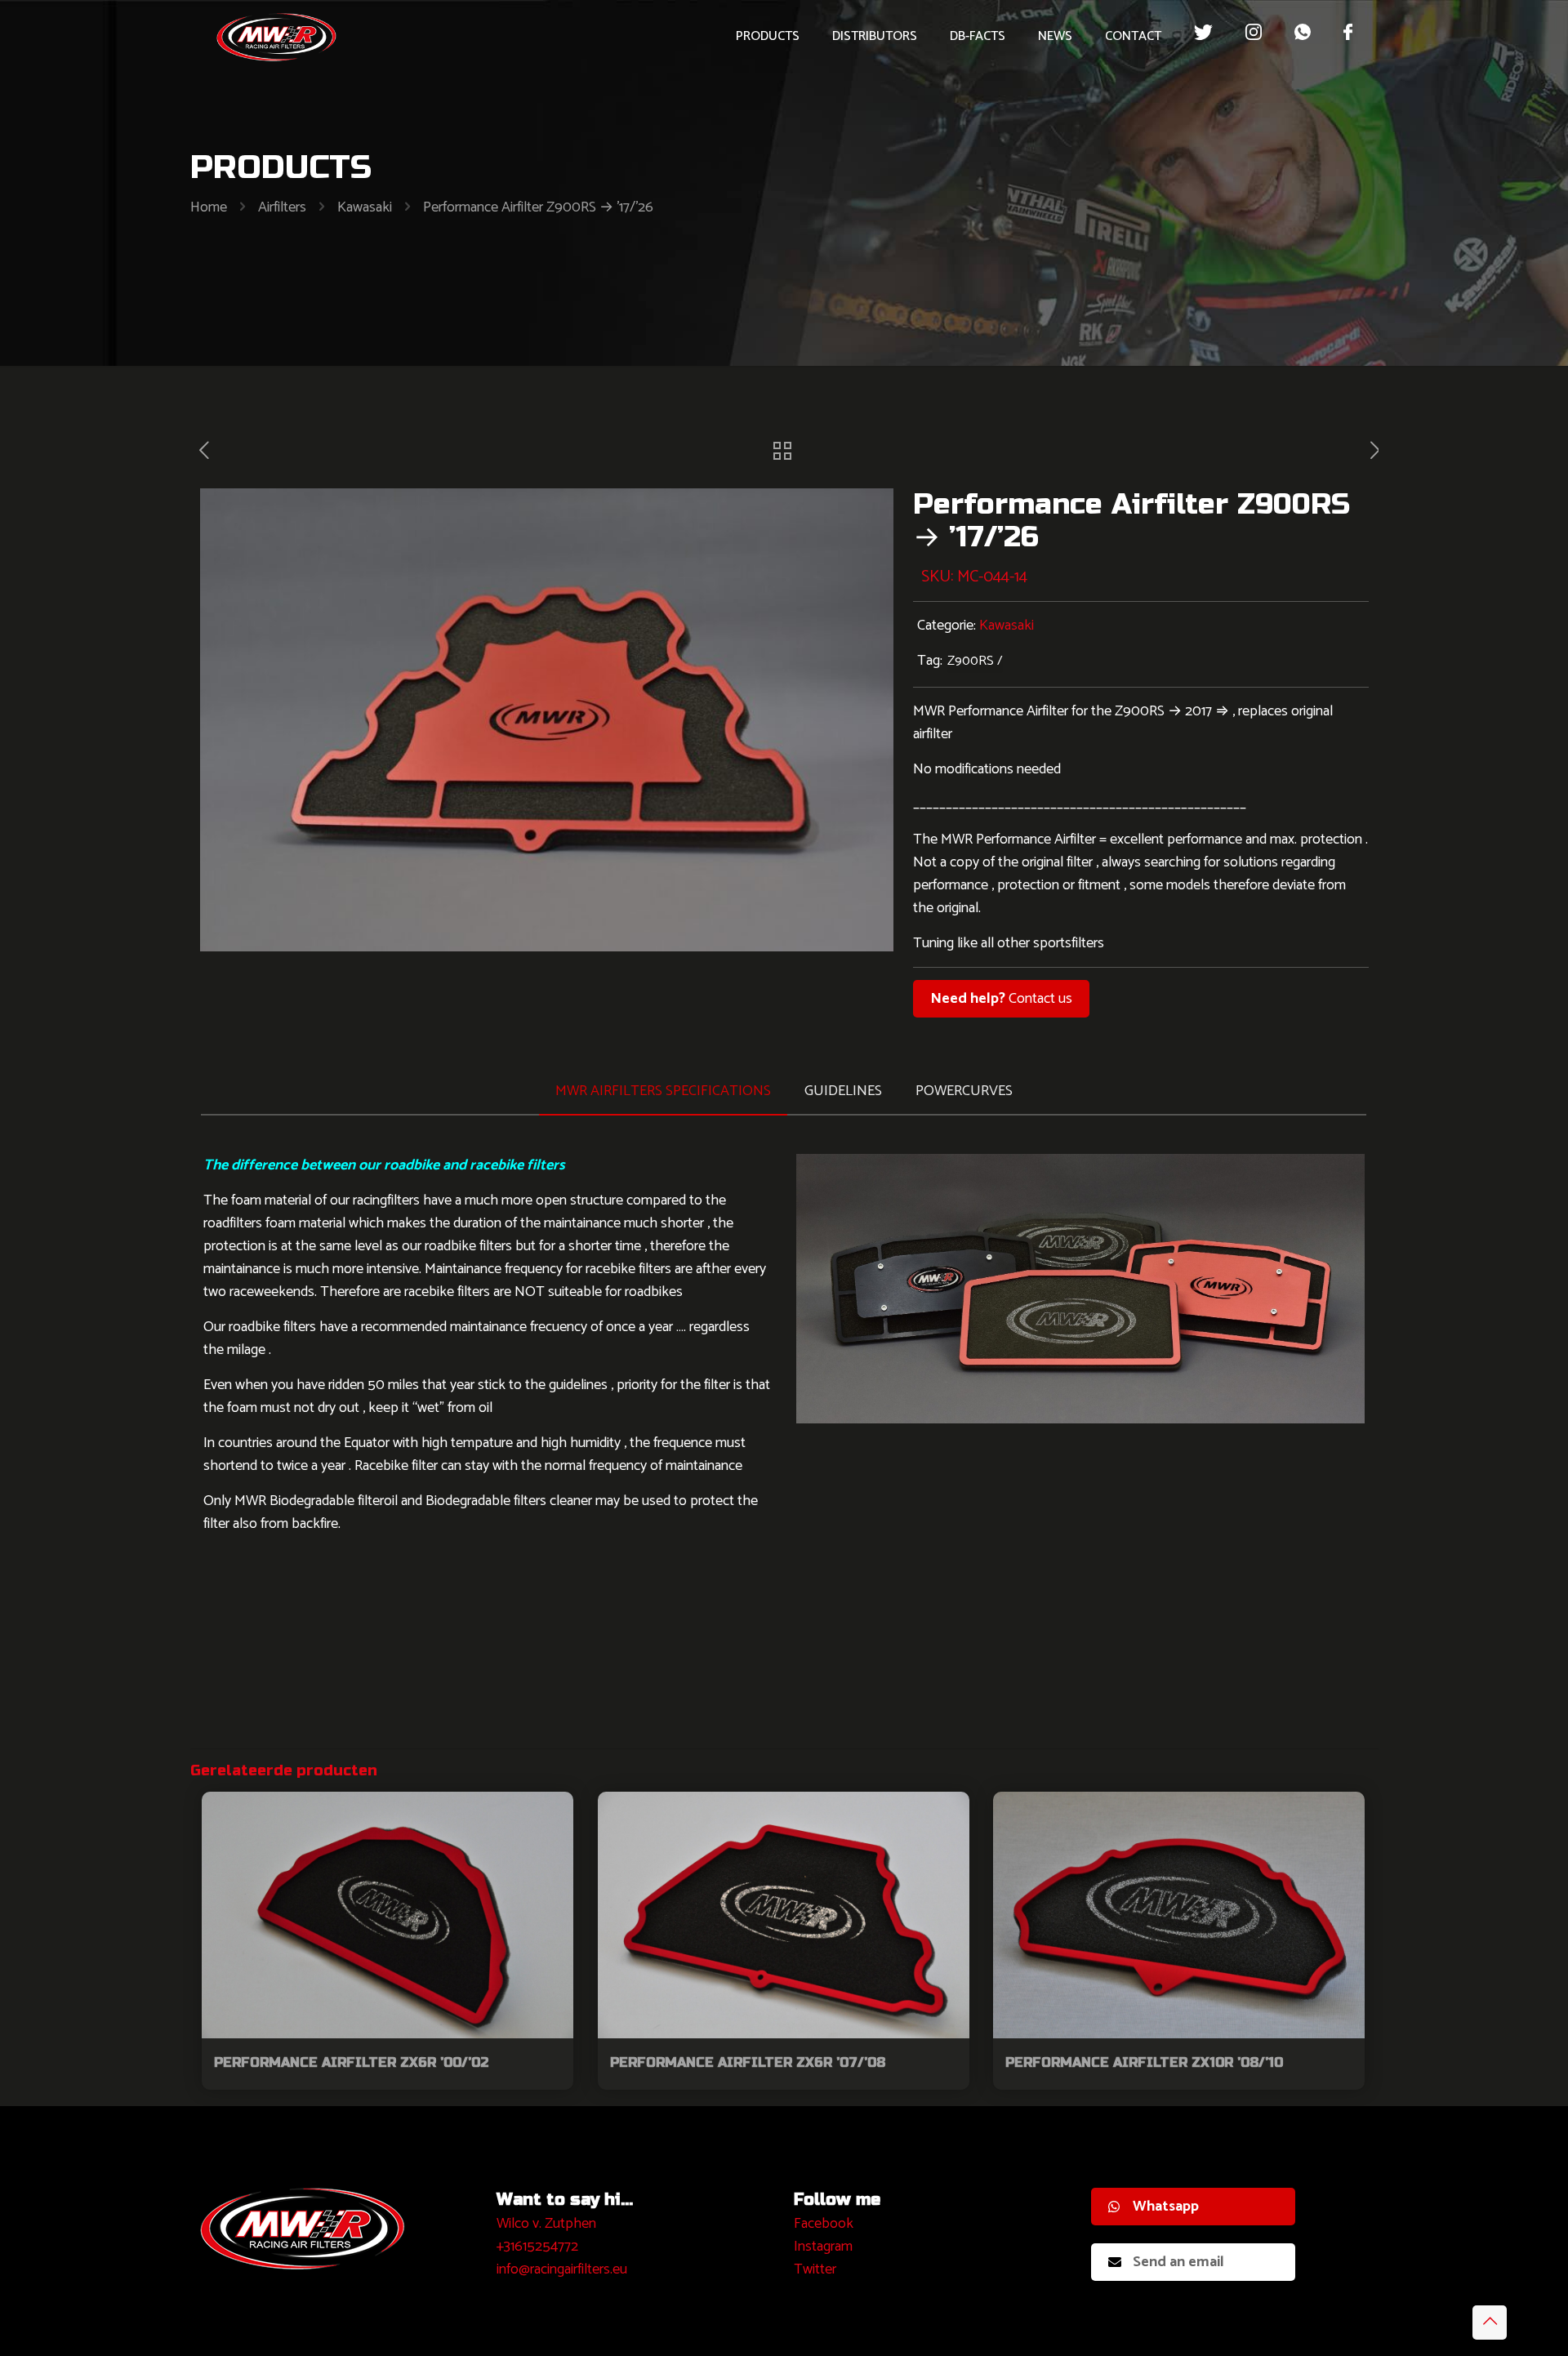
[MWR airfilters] (277, 37)
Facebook (824, 2224)
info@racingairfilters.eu (562, 2269)
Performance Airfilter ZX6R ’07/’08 (748, 2062)
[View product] (550, 1815)
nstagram (825, 2247)
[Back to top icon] (1490, 2323)
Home (209, 207)
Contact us (1001, 999)
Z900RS (971, 661)
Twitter (815, 2269)
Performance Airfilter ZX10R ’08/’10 (1144, 2062)
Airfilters (282, 207)
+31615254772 (537, 2247)
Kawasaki (365, 207)
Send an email (1178, 2262)
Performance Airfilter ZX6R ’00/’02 (351, 2062)
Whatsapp (1166, 2207)
